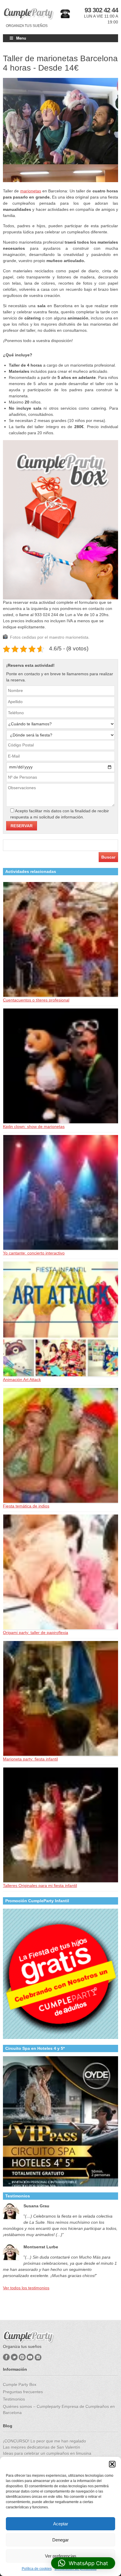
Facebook (6, 2357)
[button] (112, 2464)
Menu (21, 38)
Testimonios (14, 2399)
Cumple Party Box (20, 2384)
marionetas (31, 191)
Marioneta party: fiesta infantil (30, 1759)
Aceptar (61, 2524)
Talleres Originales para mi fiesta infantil (40, 1886)
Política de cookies (37, 2569)
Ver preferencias (61, 2556)
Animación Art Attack (22, 1380)
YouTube (30, 2357)
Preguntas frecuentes (23, 2392)
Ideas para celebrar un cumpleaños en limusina (47, 2453)
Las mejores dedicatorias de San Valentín (42, 2447)
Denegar (60, 2540)
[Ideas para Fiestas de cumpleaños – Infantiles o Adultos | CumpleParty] (29, 14)
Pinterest (22, 2357)
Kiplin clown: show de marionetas (34, 1127)
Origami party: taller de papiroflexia (36, 1633)
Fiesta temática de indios (26, 1506)
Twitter (14, 2357)
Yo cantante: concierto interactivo (34, 1253)
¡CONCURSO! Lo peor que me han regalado (44, 2441)
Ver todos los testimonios (26, 2288)
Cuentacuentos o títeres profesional (36, 1000)
